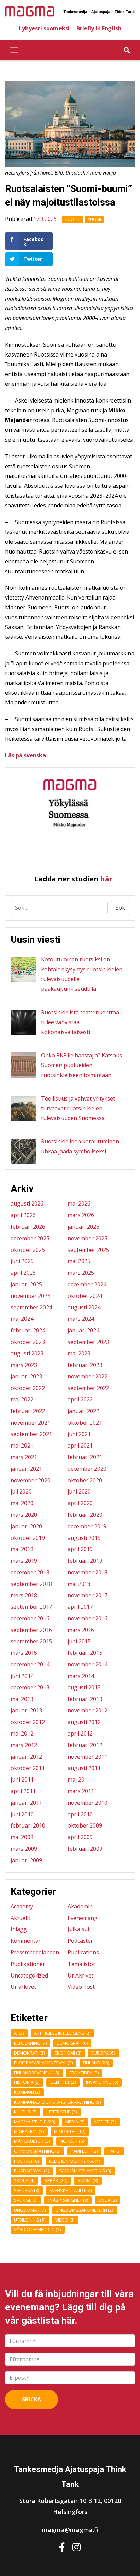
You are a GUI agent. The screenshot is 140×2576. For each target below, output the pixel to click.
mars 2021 (24, 1457)
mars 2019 (24, 1561)
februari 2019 (85, 1561)
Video (65, 2220)
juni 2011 (22, 1779)
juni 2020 (79, 1491)
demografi (72, 2043)
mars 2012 (24, 1745)
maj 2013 (22, 1699)
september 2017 (31, 1607)
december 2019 (87, 1526)
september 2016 (31, 1630)
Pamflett (84, 2151)
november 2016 (87, 1618)
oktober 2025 (28, 1250)
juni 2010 (22, 1814)
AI (19, 2033)
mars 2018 (24, 1595)
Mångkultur (32, 2141)
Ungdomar (30, 2210)
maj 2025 (79, 1261)
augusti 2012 (84, 1722)
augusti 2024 (84, 1307)
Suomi (94, 219)
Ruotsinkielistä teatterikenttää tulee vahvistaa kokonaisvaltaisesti (80, 1022)
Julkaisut (79, 1929)
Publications (83, 1952)
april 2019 (80, 1549)
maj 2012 (22, 1733)
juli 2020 (21, 1491)
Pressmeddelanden (35, 1952)
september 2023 (88, 1342)
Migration (29, 2131)
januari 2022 (83, 1411)
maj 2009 (22, 1837)
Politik (27, 2161)
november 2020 (30, 1480)
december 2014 (30, 1664)
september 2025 (88, 1250)
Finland (96, 2063)
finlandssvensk (37, 2073)
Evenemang (83, 1918)
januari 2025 (26, 1284)
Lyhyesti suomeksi (44, 28)
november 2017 (87, 1595)
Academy (22, 1906)
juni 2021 (79, 1434)
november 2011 (87, 1757)
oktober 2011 (28, 1768)
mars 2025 (81, 1273)
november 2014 (87, 1664)
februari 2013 (85, 1699)
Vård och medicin (38, 2229)
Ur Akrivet (81, 1975)
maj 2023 (79, 1353)
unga (108, 2200)
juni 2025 (22, 1261)
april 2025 (23, 1273)
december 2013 (30, 1687)
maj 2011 (79, 1779)
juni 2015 (79, 1641)
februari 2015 (85, 1653)
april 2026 (23, 1215)
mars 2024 (81, 1319)
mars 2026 (81, 1215)
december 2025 (30, 1238)
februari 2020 (85, 1515)
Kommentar (26, 1941)
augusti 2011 (84, 1768)
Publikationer (28, 1964)
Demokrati (29, 2053)
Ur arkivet (23, 1987)
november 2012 (87, 1710)
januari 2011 (26, 1803)
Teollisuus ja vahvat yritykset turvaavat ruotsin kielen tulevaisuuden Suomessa (78, 1108)
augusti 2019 (84, 1538)
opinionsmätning (37, 2151)
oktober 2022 (28, 1388)
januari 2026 (83, 1227)
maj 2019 (22, 1549)
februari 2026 (28, 1227)
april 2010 (80, 1814)
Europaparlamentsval (43, 2063)
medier (105, 2122)
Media (75, 2122)
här (107, 879)
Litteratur (62, 2112)
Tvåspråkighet (68, 2200)
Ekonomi (68, 2053)
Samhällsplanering (85, 2171)
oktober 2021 (85, 1423)
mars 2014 (81, 1676)
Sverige (26, 2200)
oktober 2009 (85, 1825)
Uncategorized (29, 1975)
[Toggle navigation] (14, 50)
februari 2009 (85, 1849)
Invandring (102, 2082)
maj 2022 (22, 1399)
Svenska (27, 2190)
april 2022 (80, 1399)
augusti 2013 (84, 1687)
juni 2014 (22, 1676)
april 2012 (80, 1733)
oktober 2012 (28, 1722)
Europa (103, 2053)
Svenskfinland (71, 2190)
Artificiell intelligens (62, 2033)
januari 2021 (26, 1469)
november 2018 (87, 1572)
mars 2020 (24, 1515)
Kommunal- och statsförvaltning (57, 2102)
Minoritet (70, 2131)
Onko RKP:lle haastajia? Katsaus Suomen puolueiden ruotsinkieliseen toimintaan (82, 1065)
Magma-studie (35, 2122)
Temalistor (82, 1964)
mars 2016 (81, 1630)
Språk (56, 2180)
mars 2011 (81, 1791)
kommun (27, 2092)
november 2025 (87, 1238)
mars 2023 (24, 1365)
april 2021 (80, 1445)
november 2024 (30, 1296)
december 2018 (30, 1572)
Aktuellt (20, 1918)
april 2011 (23, 1791)
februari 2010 (28, 1825)
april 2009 (80, 1837)
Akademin (80, 1906)
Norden (72, 2141)
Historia (27, 2082)
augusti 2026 (27, 1203)
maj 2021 (22, 1445)
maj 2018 (79, 1584)
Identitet (63, 2082)
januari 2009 (26, 1860)
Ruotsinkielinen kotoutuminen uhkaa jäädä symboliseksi (80, 1146)
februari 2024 (28, 1330)
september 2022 (88, 1388)
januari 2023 (26, 1376)
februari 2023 (85, 1365)
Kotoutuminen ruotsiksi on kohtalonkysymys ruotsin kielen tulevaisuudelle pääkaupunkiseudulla (82, 974)
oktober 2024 (85, 1296)
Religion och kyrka (75, 2161)
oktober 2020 (85, 1480)
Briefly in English (99, 28)
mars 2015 (24, 1653)
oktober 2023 (28, 1342)
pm (114, 2151)
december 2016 (30, 1618)
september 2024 (31, 1307)
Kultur (25, 2112)
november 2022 (87, 1376)
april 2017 (80, 1607)
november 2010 (87, 1803)
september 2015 (31, 1641)
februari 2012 (85, 1745)
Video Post (81, 1987)
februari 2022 (28, 1411)
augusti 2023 (27, 1353)
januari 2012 (26, 1757)
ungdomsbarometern (85, 2210)
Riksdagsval (32, 2171)
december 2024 (87, 1284)
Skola (24, 2180)
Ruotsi (72, 219)
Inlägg (19, 1929)
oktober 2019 (28, 1538)
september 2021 (31, 1434)
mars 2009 (24, 1849)
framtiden (84, 2073)
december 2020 (87, 1469)
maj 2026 (79, 1203)
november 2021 (30, 1423)
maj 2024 (22, 1319)
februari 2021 (85, 1457)
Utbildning (30, 2220)
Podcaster (80, 1941)
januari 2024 (83, 1330)
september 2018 (31, 1584)
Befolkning (30, 2043)
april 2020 (80, 1503)
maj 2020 (22, 1503)
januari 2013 (26, 1710)
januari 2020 (26, 1526)
